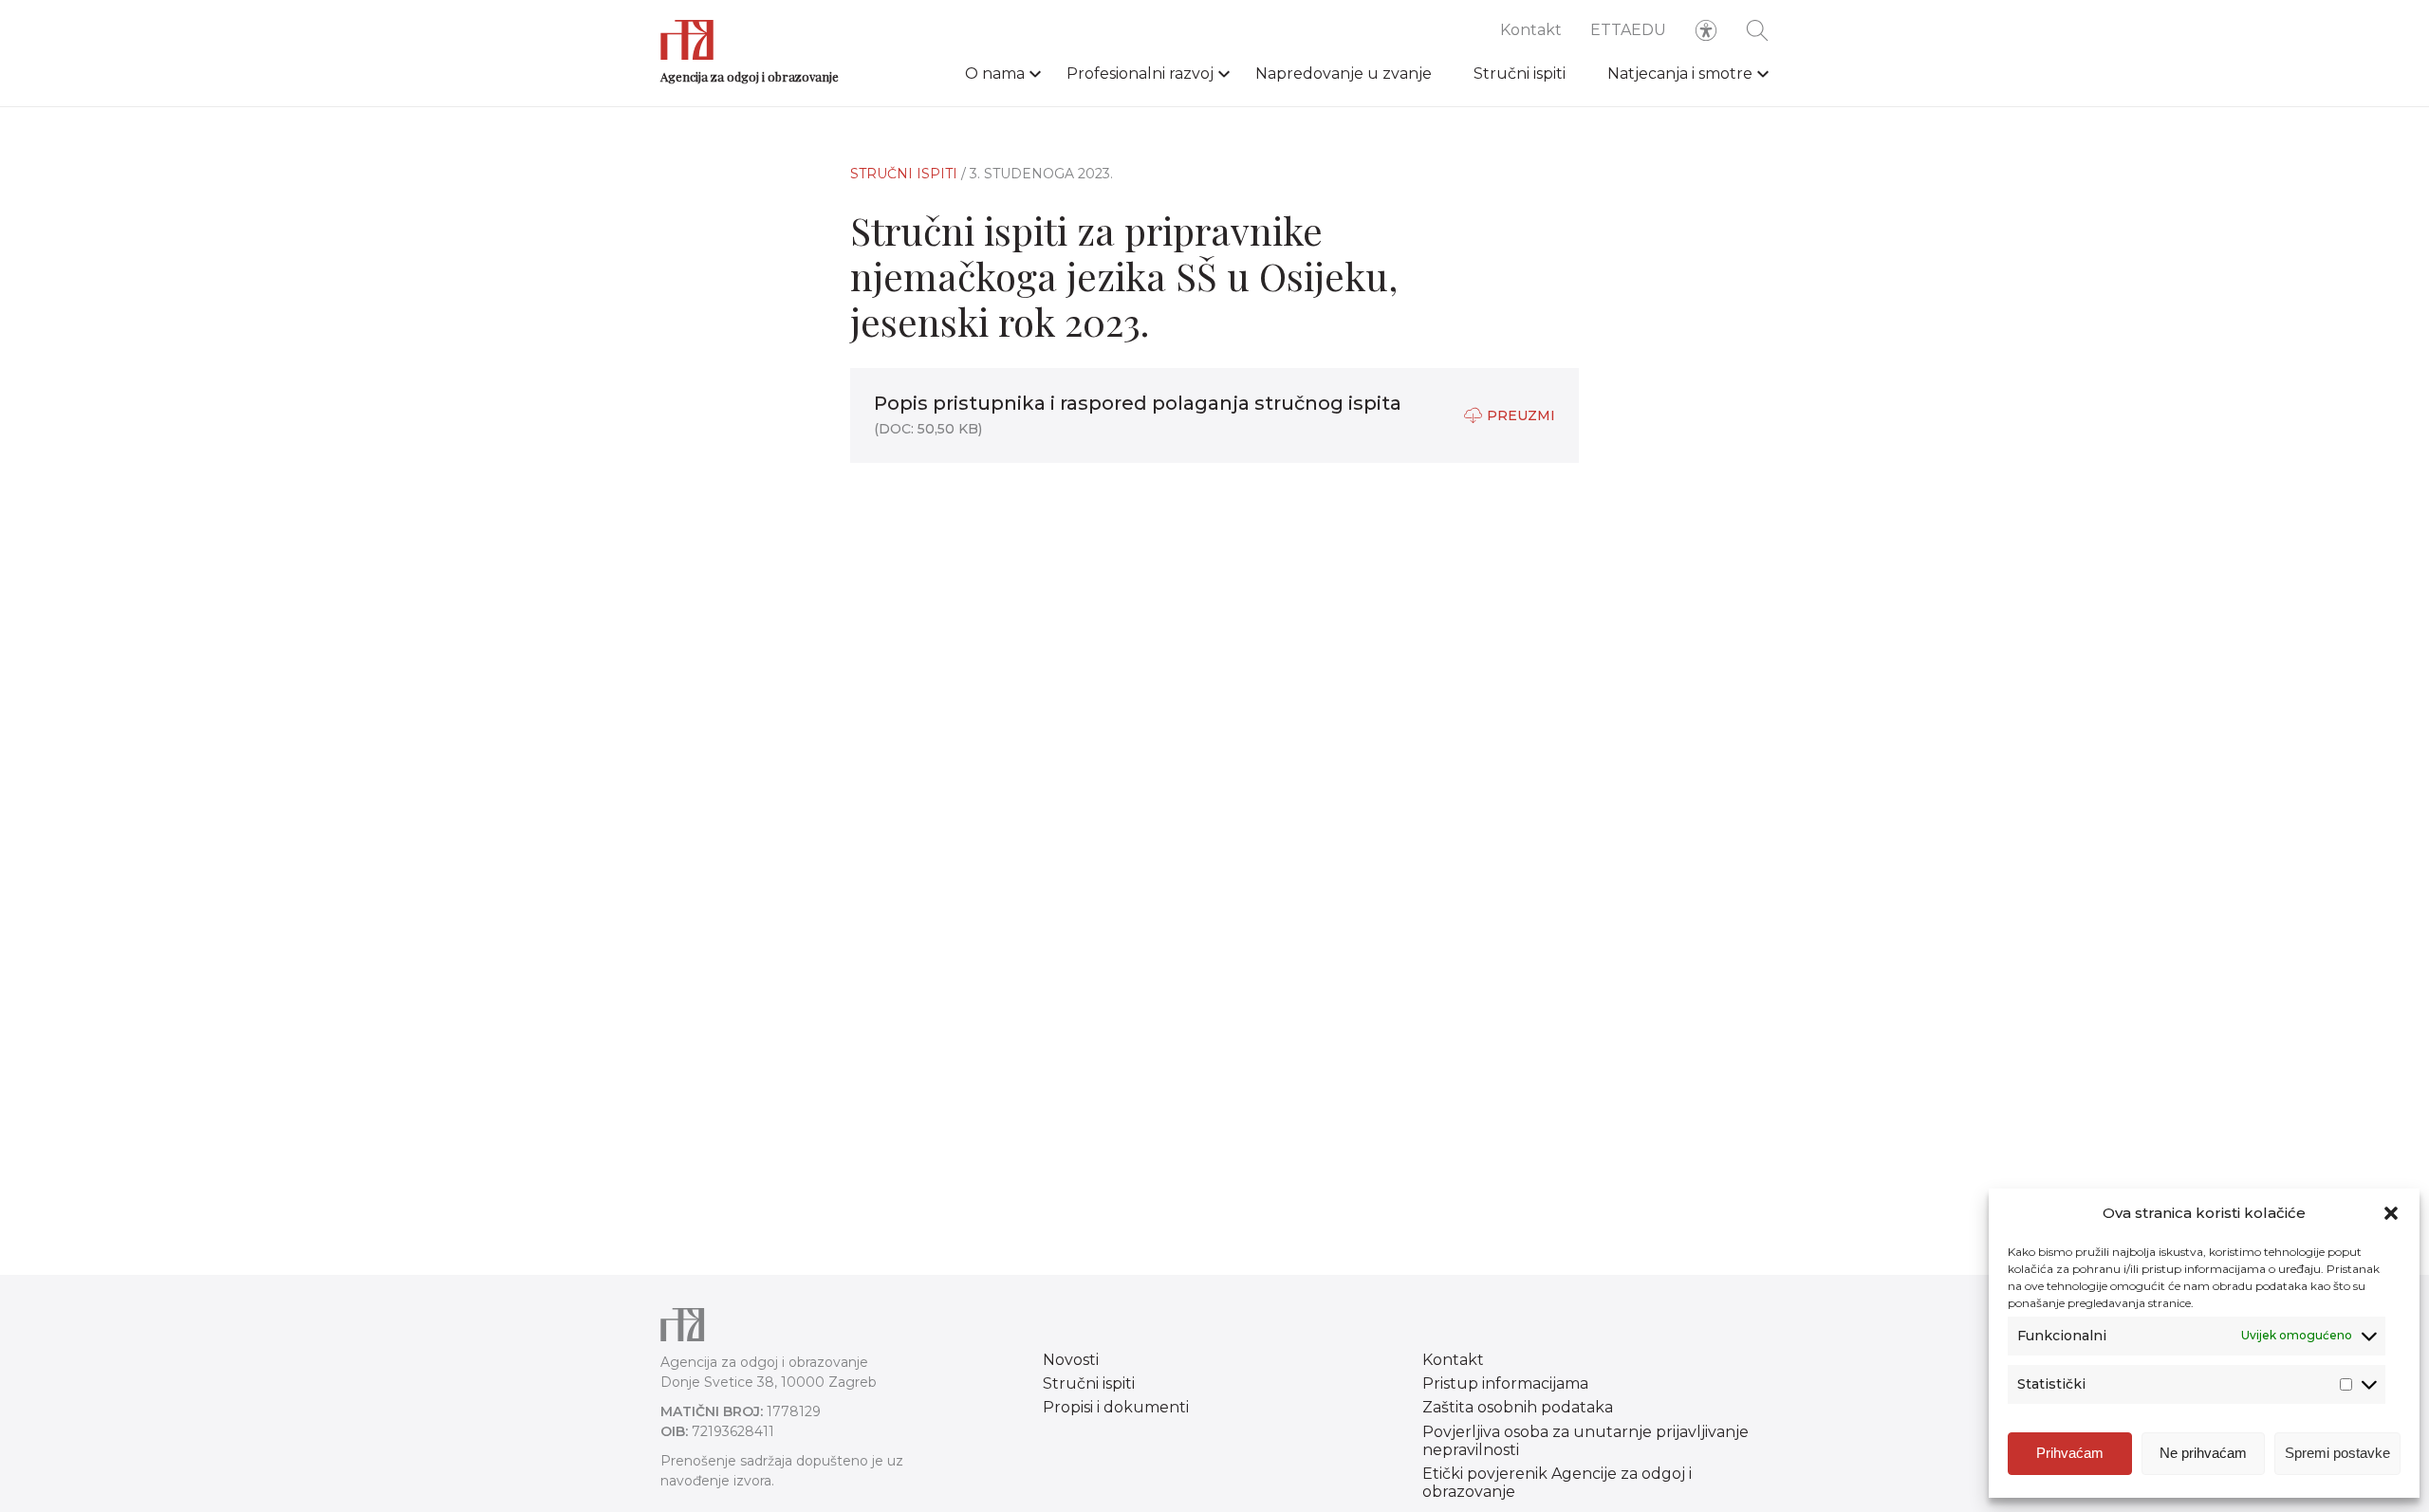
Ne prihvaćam (2203, 1453)
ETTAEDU (1628, 30)
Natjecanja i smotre (1680, 74)
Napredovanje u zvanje (1344, 74)
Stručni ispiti (1520, 74)
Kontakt (1531, 30)
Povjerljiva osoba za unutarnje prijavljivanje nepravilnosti (1585, 1441)
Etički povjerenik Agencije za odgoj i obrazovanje (1557, 1483)
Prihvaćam (2070, 1453)
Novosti (1071, 1360)
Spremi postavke (2337, 1453)
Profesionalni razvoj (1140, 74)
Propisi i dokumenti (1116, 1407)
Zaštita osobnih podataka (1518, 1407)
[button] (2391, 1213)
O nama (995, 74)
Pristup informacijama (1505, 1383)
